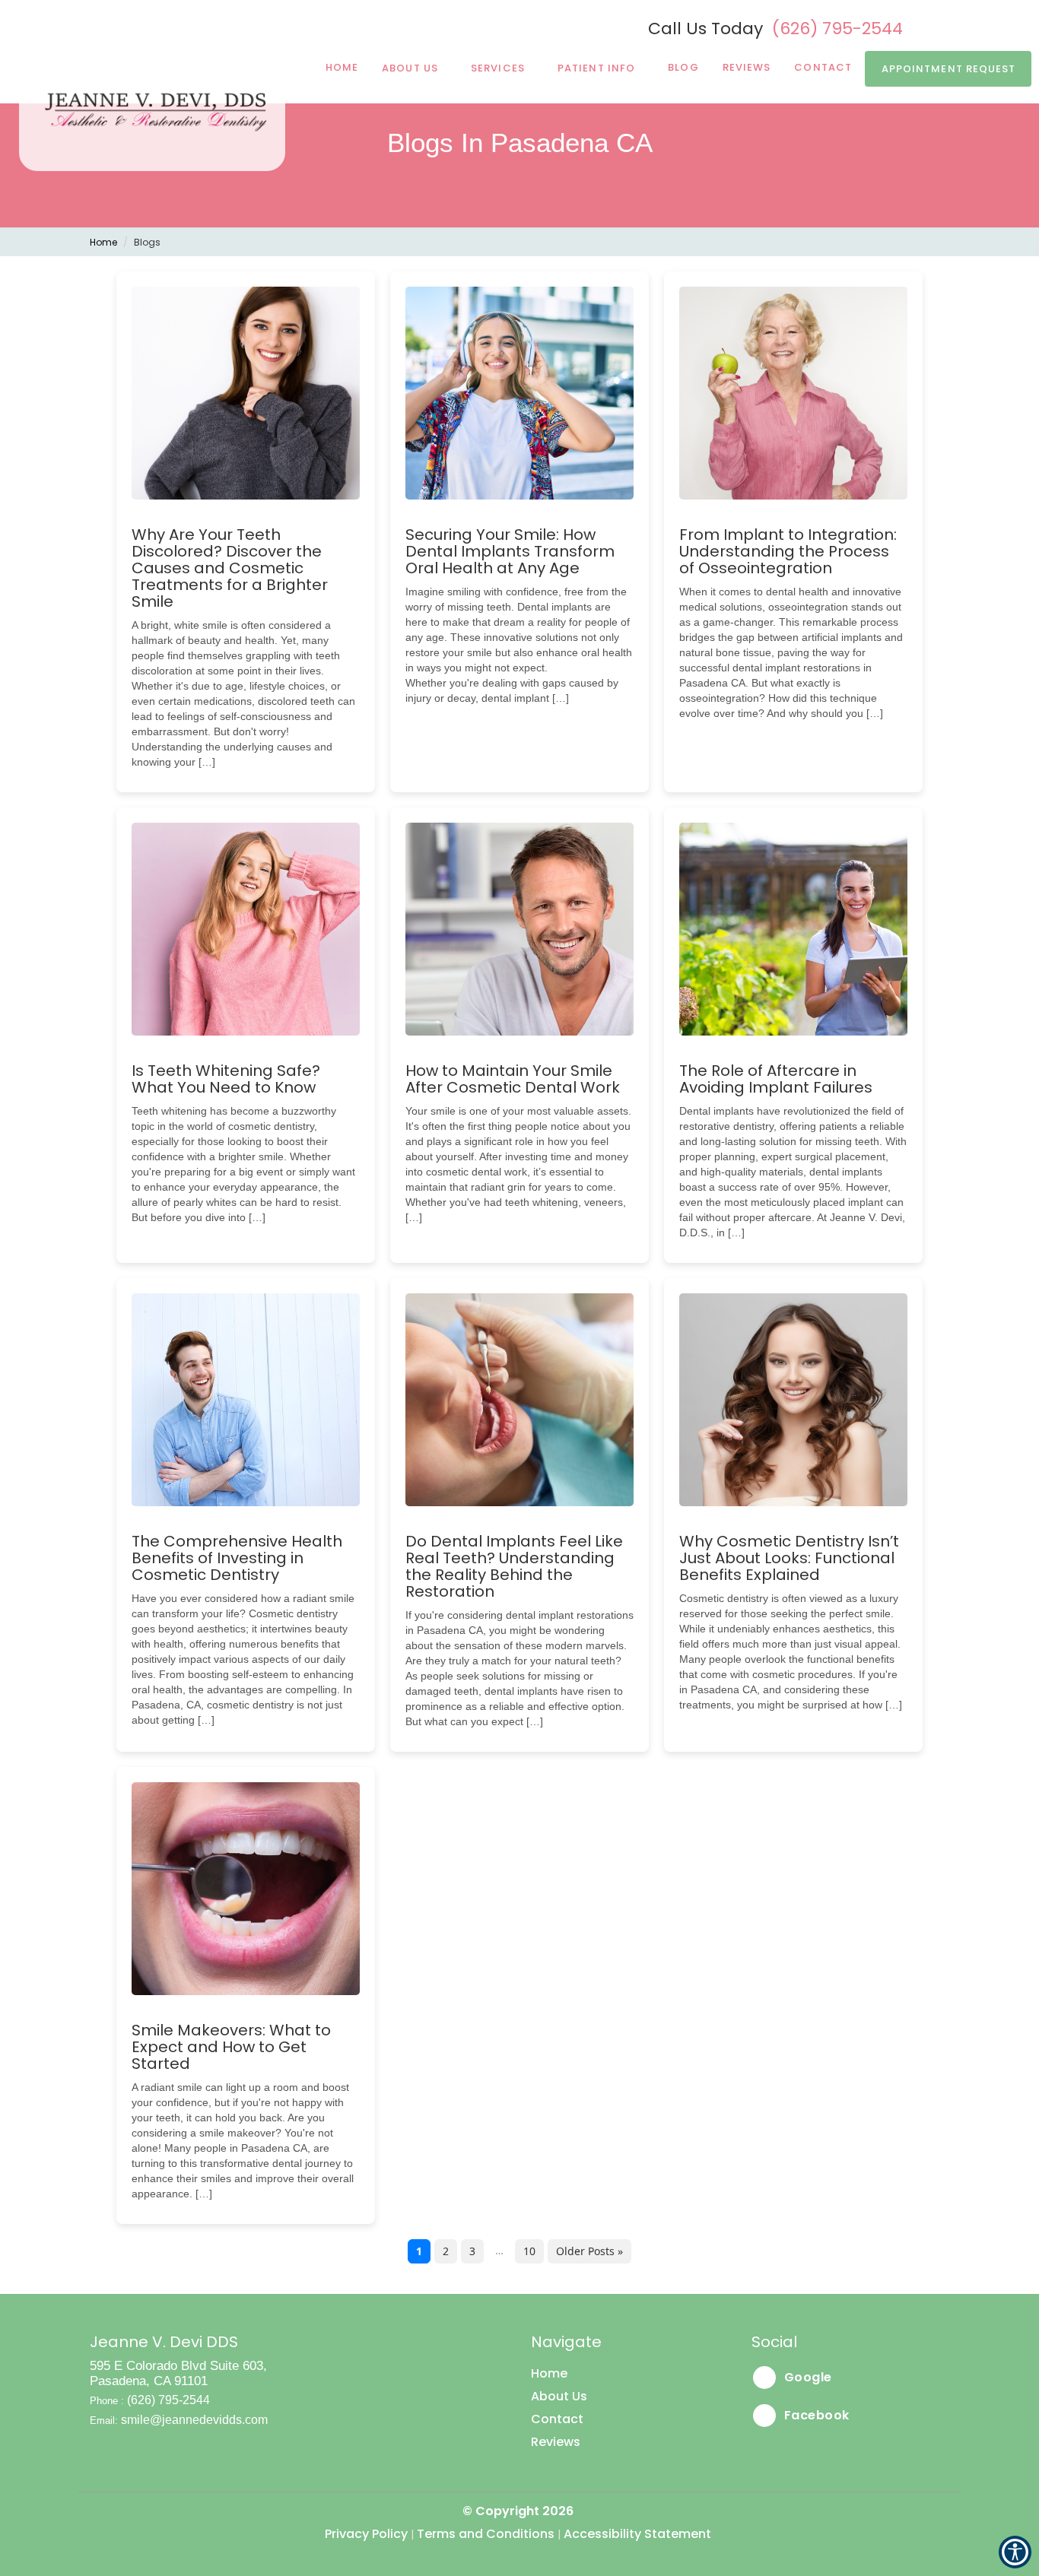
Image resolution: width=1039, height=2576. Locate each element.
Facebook (815, 2415)
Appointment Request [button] (949, 69)
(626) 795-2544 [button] (837, 29)
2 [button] (446, 2251)
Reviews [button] (747, 67)
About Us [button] (410, 68)
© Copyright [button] (518, 2511)
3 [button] (472, 2251)
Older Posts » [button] (589, 2251)
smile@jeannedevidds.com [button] (194, 2420)
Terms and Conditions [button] (486, 2534)
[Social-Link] (950, 27)
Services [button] (498, 68)
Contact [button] (557, 2419)
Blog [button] (683, 67)
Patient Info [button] (596, 68)
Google (806, 2377)
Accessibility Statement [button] (637, 2534)
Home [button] (342, 67)
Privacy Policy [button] (366, 2534)
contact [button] (823, 67)
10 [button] (529, 2251)
